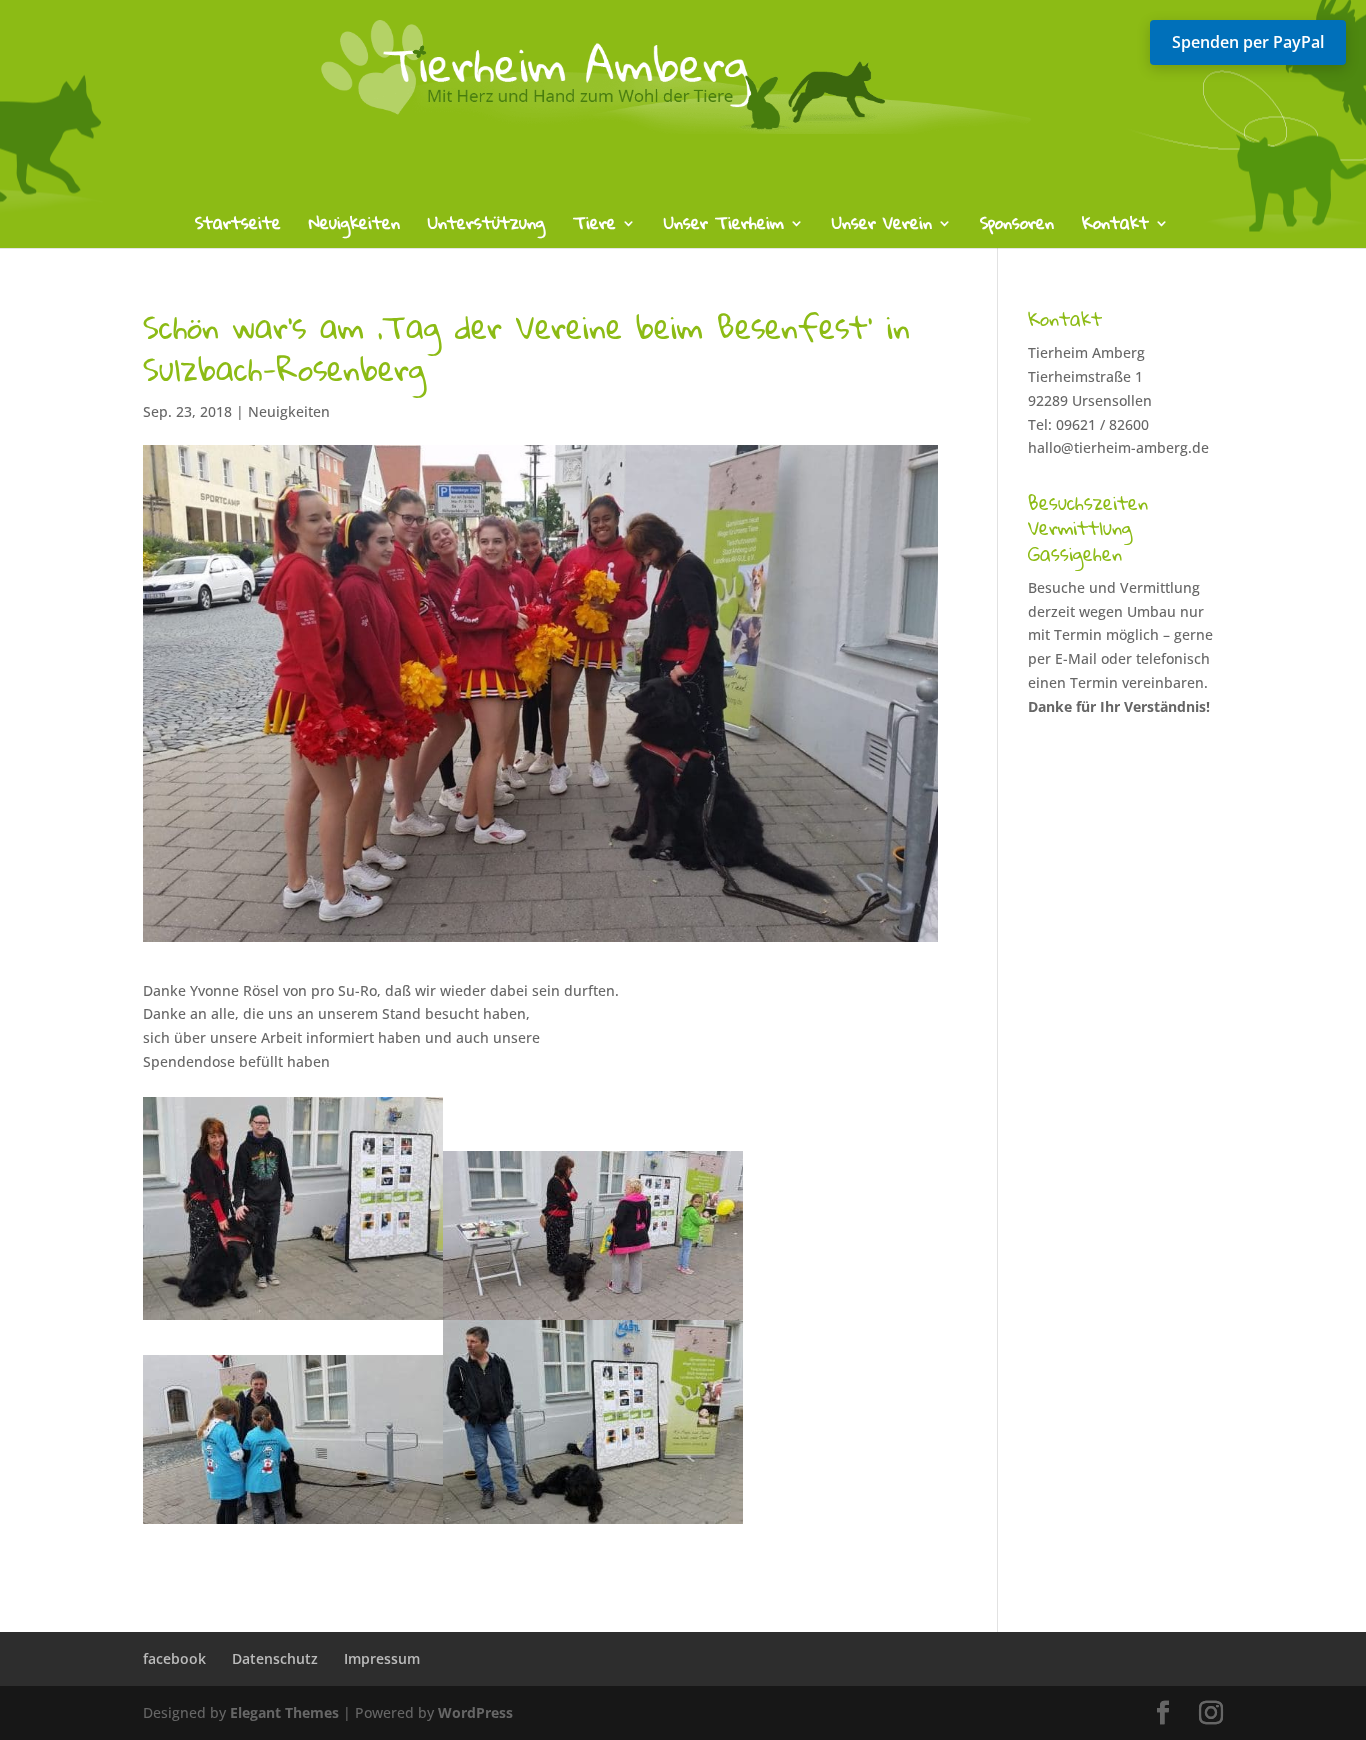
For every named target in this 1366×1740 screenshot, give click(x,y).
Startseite (238, 227)
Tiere (594, 227)
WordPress (475, 1712)
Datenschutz (275, 1658)
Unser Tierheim (724, 227)
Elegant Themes (284, 1712)
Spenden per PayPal (1248, 42)
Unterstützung (486, 227)
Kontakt (1115, 227)
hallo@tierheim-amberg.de (1118, 447)
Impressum (382, 1658)
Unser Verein (882, 227)
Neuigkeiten (354, 227)
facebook (174, 1658)
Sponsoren (1017, 227)
